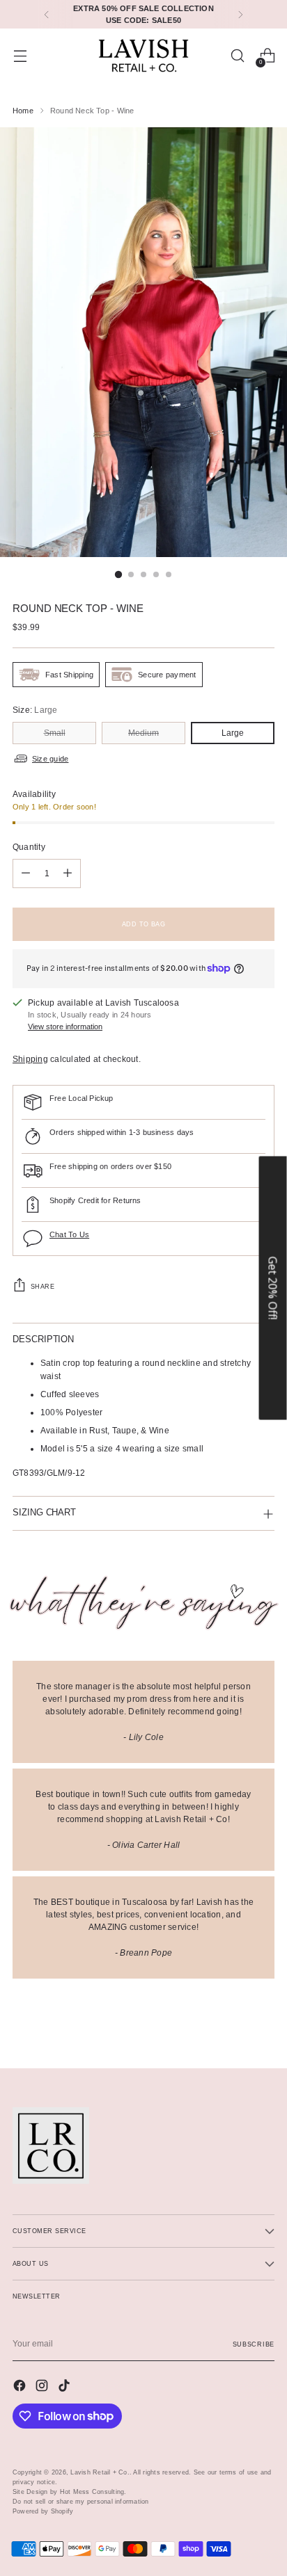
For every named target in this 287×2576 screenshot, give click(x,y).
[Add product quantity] (68, 874)
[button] (273, 1288)
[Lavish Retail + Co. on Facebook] (21, 2387)
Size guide (50, 759)
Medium (143, 733)
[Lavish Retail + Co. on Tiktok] (65, 2387)
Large (233, 733)
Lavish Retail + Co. (100, 2472)
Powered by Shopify (43, 2511)
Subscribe (254, 2344)
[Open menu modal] (20, 56)
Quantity (29, 847)
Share (42, 1286)
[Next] (240, 14)
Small (55, 733)
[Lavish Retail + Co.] (143, 56)
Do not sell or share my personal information (81, 2501)
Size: (35, 710)
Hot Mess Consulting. (93, 2492)
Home (23, 111)
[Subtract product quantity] (26, 874)
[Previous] (47, 14)
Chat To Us (69, 1234)
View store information (65, 1027)
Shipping (30, 1059)
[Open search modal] (237, 56)
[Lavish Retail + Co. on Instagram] (43, 2387)
